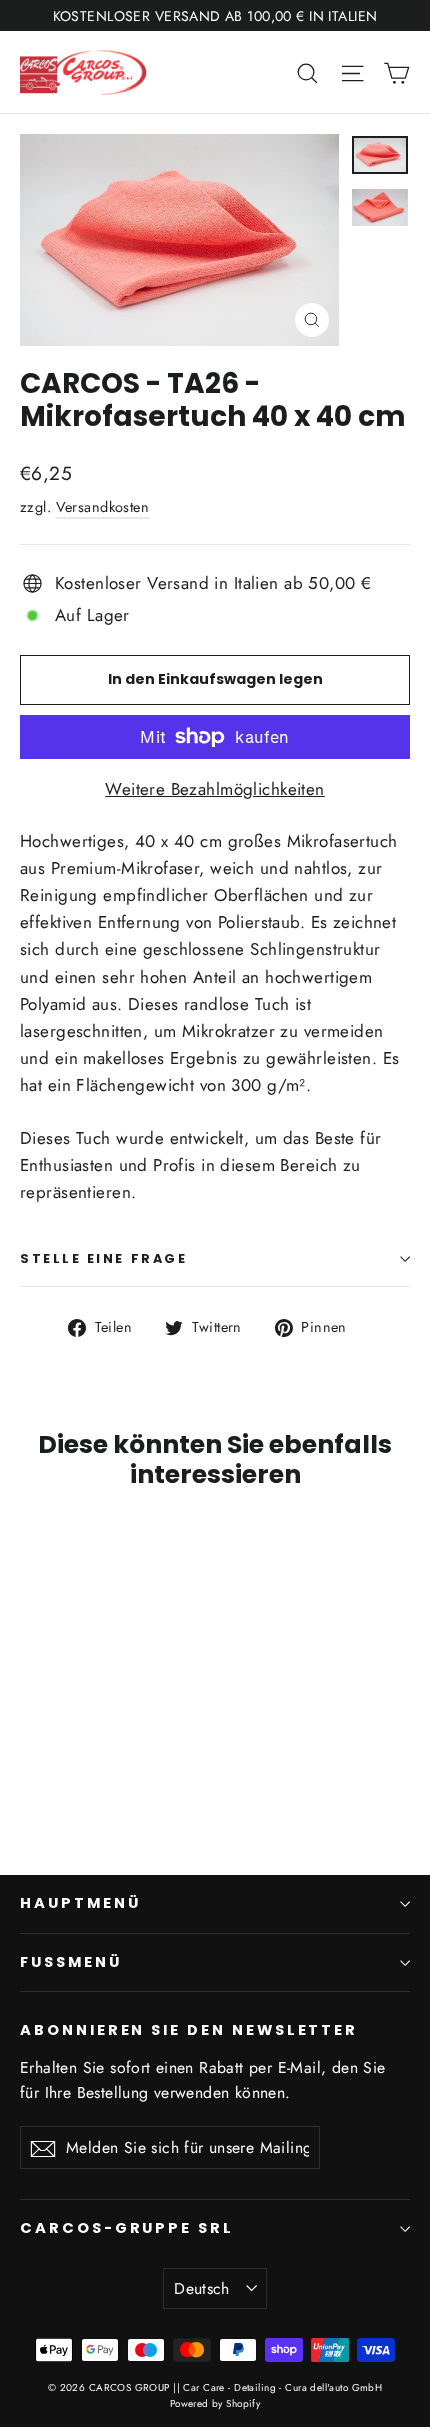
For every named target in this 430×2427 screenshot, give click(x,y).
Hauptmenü (80, 1903)
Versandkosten (103, 507)
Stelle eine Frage (103, 1258)
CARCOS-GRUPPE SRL (127, 2228)
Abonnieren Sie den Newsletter (189, 2030)
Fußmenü (71, 1962)
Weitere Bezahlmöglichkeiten (214, 789)
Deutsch (202, 2288)
